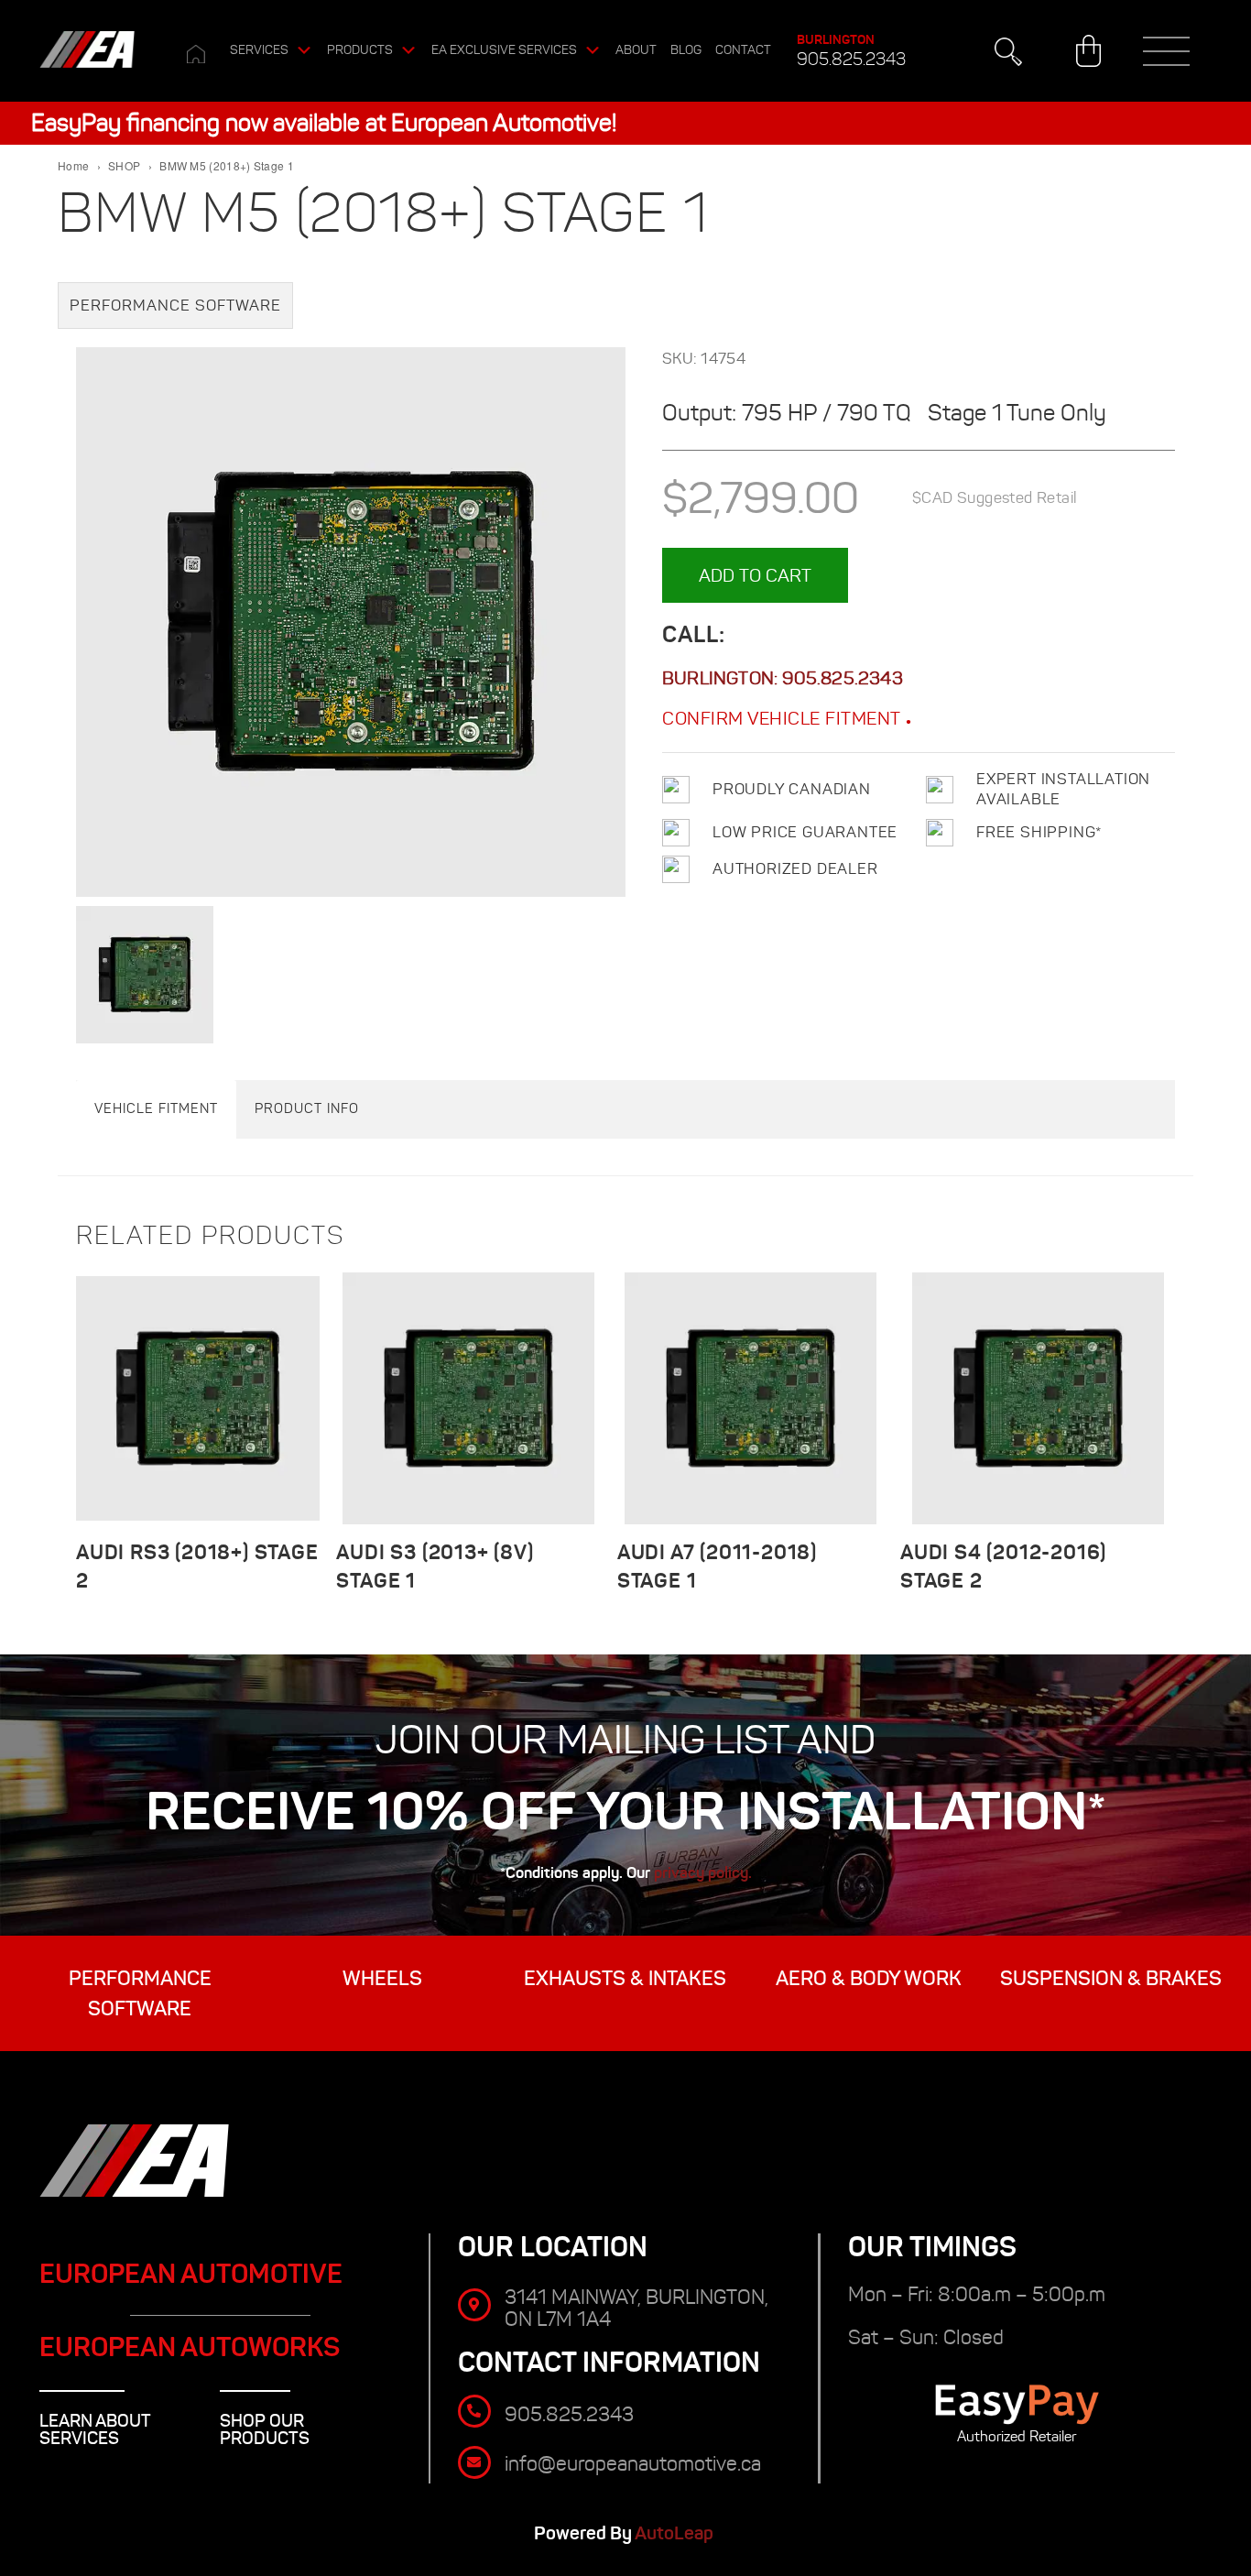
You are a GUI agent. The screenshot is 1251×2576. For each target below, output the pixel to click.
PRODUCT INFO (307, 1108)
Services (259, 50)
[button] (1167, 51)
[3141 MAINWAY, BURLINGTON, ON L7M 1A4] (474, 2305)
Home (73, 165)
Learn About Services (95, 2429)
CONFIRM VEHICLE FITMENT (784, 718)
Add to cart (755, 575)
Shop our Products (265, 2429)
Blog (686, 50)
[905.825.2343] (474, 2411)
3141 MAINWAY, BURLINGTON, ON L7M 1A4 (636, 2308)
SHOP (124, 165)
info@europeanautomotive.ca (633, 2464)
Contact (743, 50)
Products (360, 50)
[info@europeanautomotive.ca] (474, 2462)
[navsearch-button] (1009, 50)
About (636, 50)
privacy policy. (703, 1872)
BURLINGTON (836, 39)
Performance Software (175, 306)
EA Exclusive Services (504, 50)
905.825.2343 (851, 59)
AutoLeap (676, 2533)
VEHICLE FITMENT (156, 1108)
